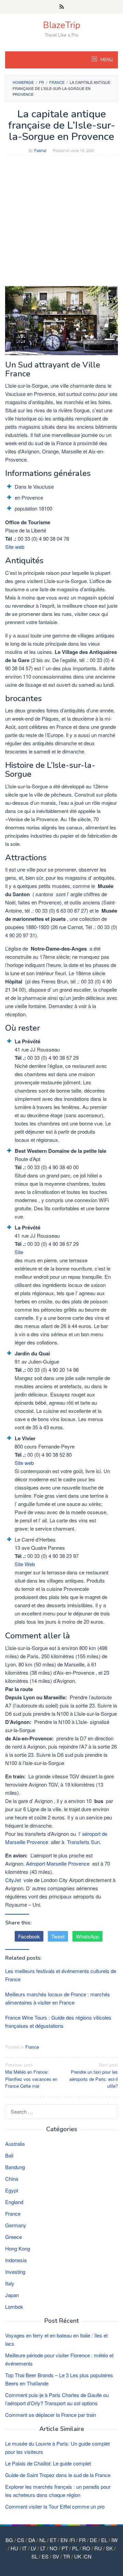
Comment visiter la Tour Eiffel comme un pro (55, 2506)
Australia (15, 2144)
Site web (15, 547)
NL (43, 2540)
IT (24, 2548)
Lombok (14, 2307)
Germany (16, 2225)
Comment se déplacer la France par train (51, 2415)
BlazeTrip (62, 25)
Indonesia (16, 2260)
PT (65, 2548)
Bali (9, 2155)
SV (56, 2556)
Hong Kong (18, 2248)
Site (19, 1252)
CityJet (14, 1880)
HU (14, 2548)
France (32, 2047)
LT (43, 2548)
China (12, 2179)
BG (9, 2540)
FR (82, 2540)
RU (98, 2548)
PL (75, 2548)
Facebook (29, 1936)
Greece (13, 2237)
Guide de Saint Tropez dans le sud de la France (58, 2475)
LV (33, 2548)
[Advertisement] (61, 224)
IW (114, 2540)
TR (67, 2556)
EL (104, 2540)
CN (88, 2556)
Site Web (25, 1564)
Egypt (12, 2190)
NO (53, 2548)
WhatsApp (87, 1936)
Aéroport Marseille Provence (58, 1863)
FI (73, 2540)
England (14, 2202)
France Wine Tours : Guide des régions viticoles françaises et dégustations (58, 2021)
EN (64, 2540)
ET (53, 2540)
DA (32, 2540)
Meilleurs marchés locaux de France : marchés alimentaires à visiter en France (58, 1998)
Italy (10, 2283)
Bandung (15, 2167)
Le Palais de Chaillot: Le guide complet (48, 2463)
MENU (106, 60)
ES (45, 2556)
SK (109, 2548)
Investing (15, 2272)
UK (78, 2556)
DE (93, 2540)
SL (35, 2556)
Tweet (58, 1936)
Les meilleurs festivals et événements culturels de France (61, 1975)
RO (86, 2548)
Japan (12, 2295)
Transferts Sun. (84, 1842)
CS (21, 2540)
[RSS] (62, 7)
